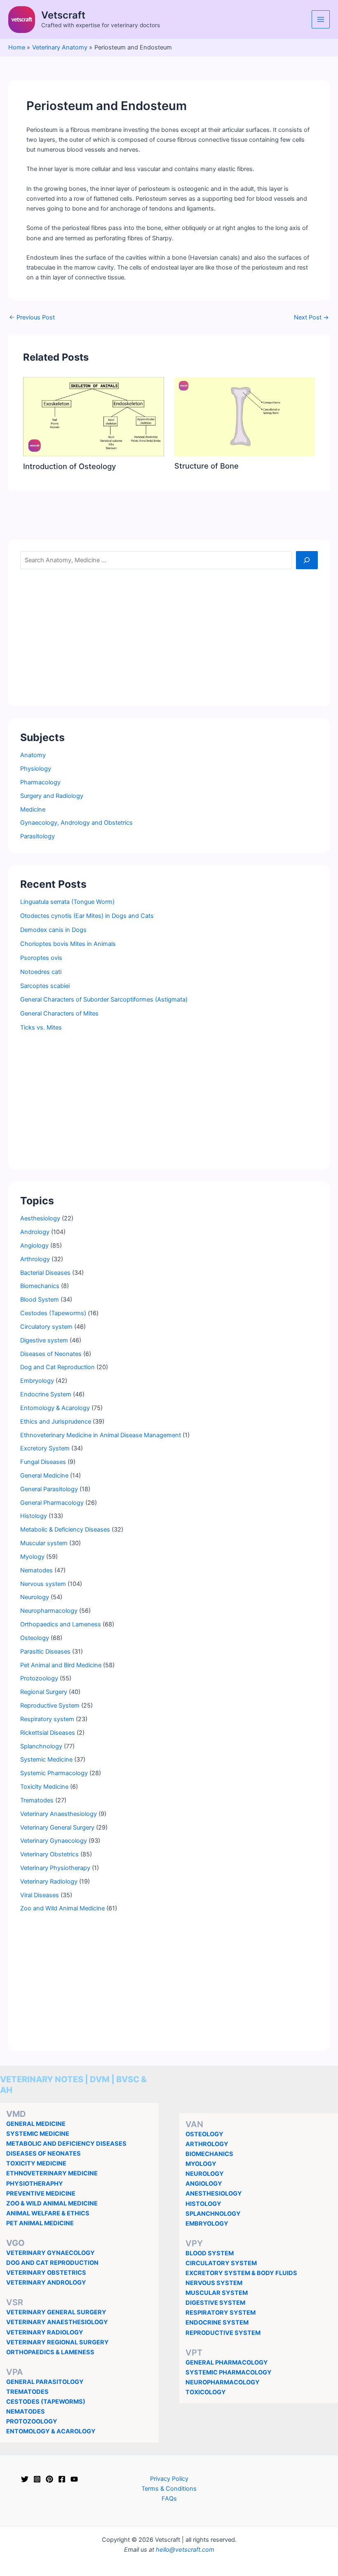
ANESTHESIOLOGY (214, 2194)
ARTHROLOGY (207, 2144)
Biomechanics (40, 1286)
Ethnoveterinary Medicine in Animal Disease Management (101, 1435)
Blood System (40, 1300)
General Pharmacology (52, 1503)
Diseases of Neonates (51, 1354)
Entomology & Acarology (55, 1408)
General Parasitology (49, 1489)
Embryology (37, 1381)
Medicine (33, 809)
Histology (34, 1516)
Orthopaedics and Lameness (61, 1624)
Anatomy (33, 755)
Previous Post (32, 318)
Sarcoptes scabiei (45, 986)
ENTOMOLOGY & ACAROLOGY (51, 2431)
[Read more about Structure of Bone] (245, 416)
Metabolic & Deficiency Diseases (65, 1530)
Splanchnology (41, 1746)
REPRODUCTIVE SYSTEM (223, 2333)
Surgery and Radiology (52, 796)
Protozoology (39, 1678)
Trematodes (37, 1800)
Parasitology (38, 836)
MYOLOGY (201, 2164)
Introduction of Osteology (69, 466)
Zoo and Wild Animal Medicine (62, 1908)
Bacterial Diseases (45, 1273)
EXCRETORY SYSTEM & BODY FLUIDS (241, 2273)
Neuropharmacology (49, 1611)
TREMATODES (27, 2392)
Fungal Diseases (43, 1462)
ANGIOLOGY (204, 2184)
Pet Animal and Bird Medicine (61, 1665)
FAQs (169, 2499)
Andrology (35, 1232)
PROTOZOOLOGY (32, 2421)
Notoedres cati (41, 972)
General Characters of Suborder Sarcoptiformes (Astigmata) (104, 999)
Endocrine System (46, 1394)
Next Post (311, 318)
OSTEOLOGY (204, 2134)
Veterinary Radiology (49, 1882)
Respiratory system (47, 1719)
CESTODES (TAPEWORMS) (46, 2402)
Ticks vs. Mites (41, 1028)
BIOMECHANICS (209, 2154)
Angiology (34, 1246)
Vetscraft (63, 15)
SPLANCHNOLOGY (213, 2214)
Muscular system (44, 1543)
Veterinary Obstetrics (49, 1854)
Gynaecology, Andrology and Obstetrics (76, 823)
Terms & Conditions (169, 2489)
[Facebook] (62, 2479)
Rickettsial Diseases (48, 1733)
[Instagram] (37, 2479)
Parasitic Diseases (45, 1652)
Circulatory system (46, 1327)
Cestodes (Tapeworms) (53, 1313)
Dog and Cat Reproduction (58, 1367)
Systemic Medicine (46, 1760)
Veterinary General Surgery (57, 1828)
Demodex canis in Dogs (53, 930)
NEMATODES (26, 2412)
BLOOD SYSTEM (210, 2253)
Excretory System (45, 1448)
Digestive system (44, 1340)
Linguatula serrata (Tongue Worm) (67, 902)
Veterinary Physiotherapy (55, 1868)
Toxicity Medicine (44, 1787)
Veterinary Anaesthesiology (59, 1814)
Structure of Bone (207, 466)
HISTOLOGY (203, 2204)
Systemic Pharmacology (54, 1773)
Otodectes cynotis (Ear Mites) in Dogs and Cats (87, 916)
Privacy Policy (169, 2479)
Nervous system (43, 1584)
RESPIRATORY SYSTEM (221, 2313)
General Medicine (44, 1476)
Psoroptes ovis (41, 958)
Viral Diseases (40, 1895)
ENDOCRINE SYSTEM (217, 2323)
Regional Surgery (44, 1692)
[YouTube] (74, 2479)
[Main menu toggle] (321, 19)
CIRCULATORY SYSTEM (221, 2263)
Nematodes (36, 1570)
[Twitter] (25, 2479)
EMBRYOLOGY (207, 2224)
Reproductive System (50, 1706)
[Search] (307, 560)
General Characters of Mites (59, 1014)
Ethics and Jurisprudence (56, 1422)
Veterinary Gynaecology (54, 1841)
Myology (32, 1557)
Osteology (35, 1638)
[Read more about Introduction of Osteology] (93, 416)
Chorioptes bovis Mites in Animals (68, 944)
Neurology (35, 1597)
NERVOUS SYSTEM (214, 2283)
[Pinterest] (49, 2479)
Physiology (36, 769)
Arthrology (35, 1259)
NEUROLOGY (205, 2174)
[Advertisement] (169, 637)
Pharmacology (40, 782)
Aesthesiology (40, 1218)
